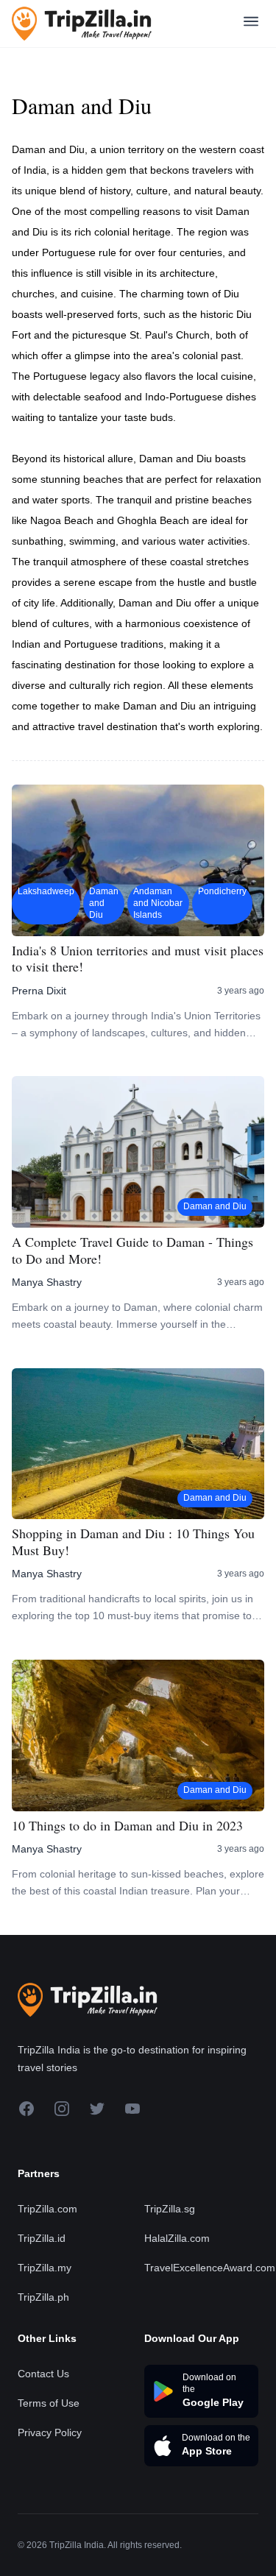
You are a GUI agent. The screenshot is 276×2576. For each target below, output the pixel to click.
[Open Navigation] (251, 24)
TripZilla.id (42, 2238)
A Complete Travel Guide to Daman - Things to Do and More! (132, 1250)
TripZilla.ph (43, 2297)
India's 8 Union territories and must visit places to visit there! (138, 959)
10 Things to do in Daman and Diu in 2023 (127, 1826)
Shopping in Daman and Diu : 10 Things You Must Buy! (133, 1542)
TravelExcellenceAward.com (210, 2268)
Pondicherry (222, 891)
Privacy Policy (50, 2432)
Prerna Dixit (39, 991)
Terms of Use (49, 2403)
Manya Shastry (47, 1282)
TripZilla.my (45, 2268)
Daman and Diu (104, 903)
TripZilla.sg (170, 2209)
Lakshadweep (46, 891)
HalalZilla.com (177, 2238)
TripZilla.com (47, 2209)
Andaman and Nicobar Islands (158, 903)
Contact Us (43, 2374)
